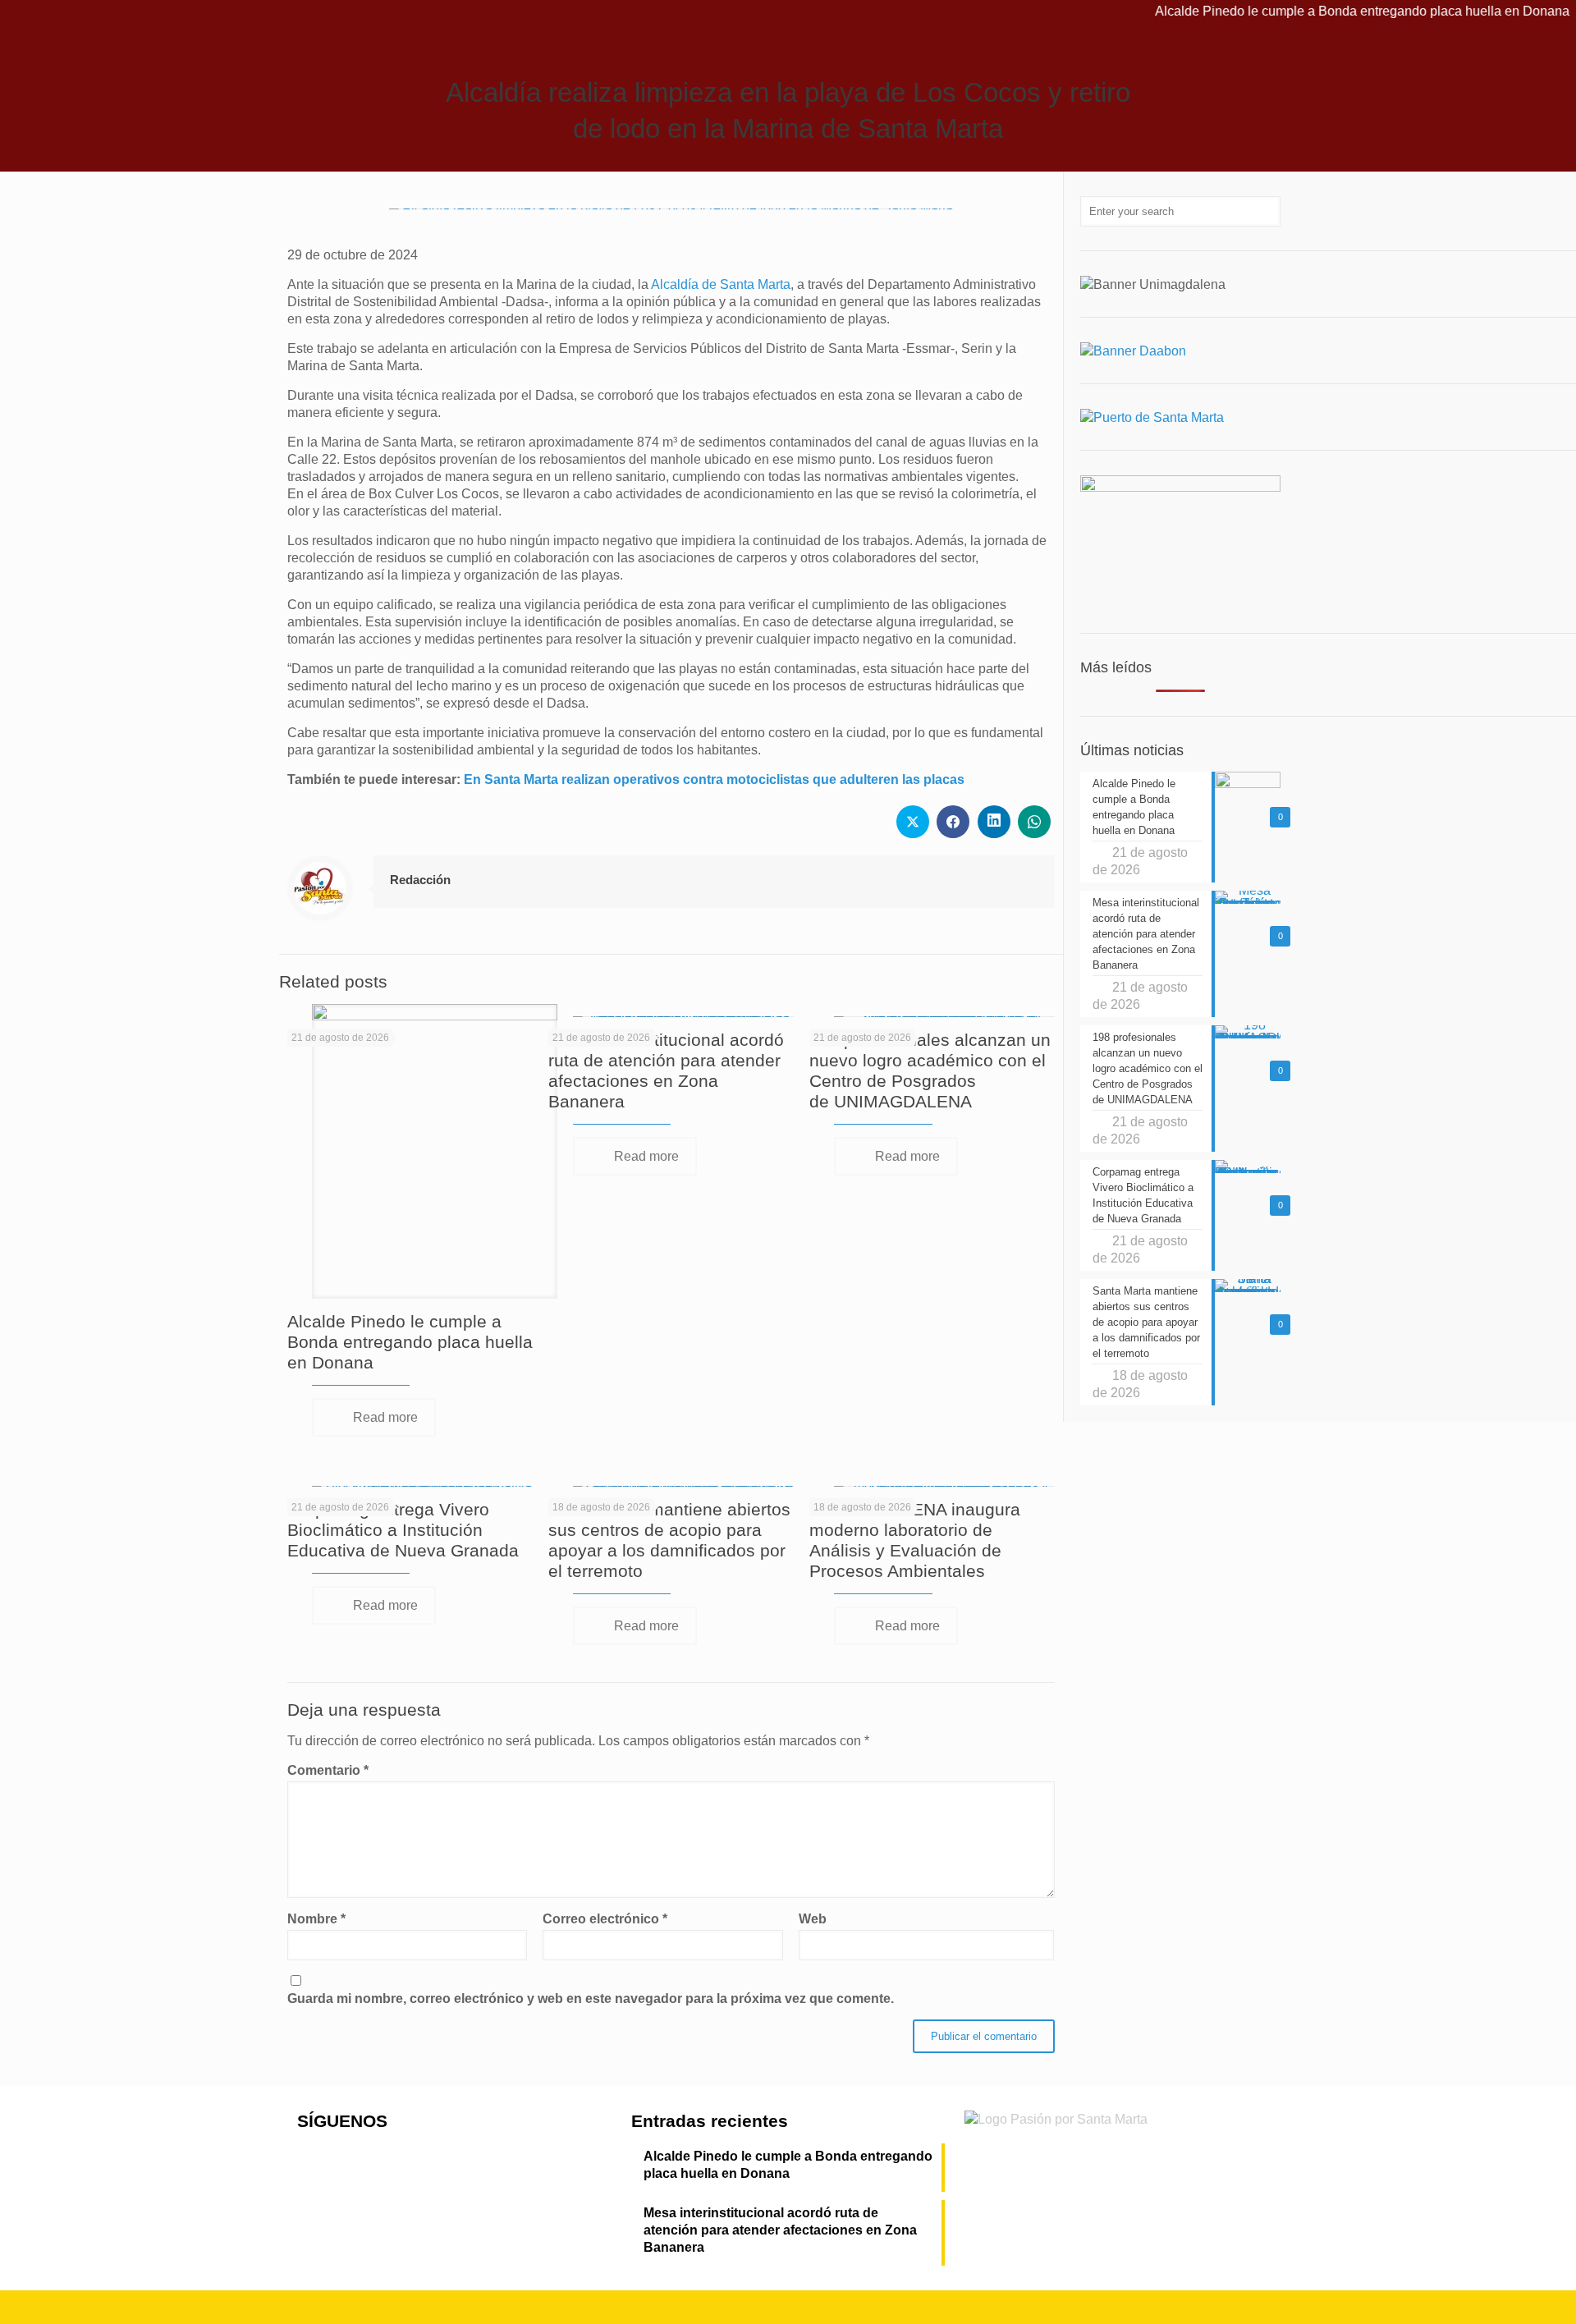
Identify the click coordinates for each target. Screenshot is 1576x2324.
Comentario (328, 1770)
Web (813, 1919)
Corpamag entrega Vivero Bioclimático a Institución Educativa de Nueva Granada (403, 1530)
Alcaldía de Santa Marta (721, 284)
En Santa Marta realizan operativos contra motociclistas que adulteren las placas (714, 779)
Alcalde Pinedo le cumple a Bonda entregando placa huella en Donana (1315, 11)
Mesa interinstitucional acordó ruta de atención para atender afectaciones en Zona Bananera (780, 2230)
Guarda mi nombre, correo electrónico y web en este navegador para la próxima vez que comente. (591, 1999)
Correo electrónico (605, 1919)
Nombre (316, 1919)
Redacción (420, 880)
